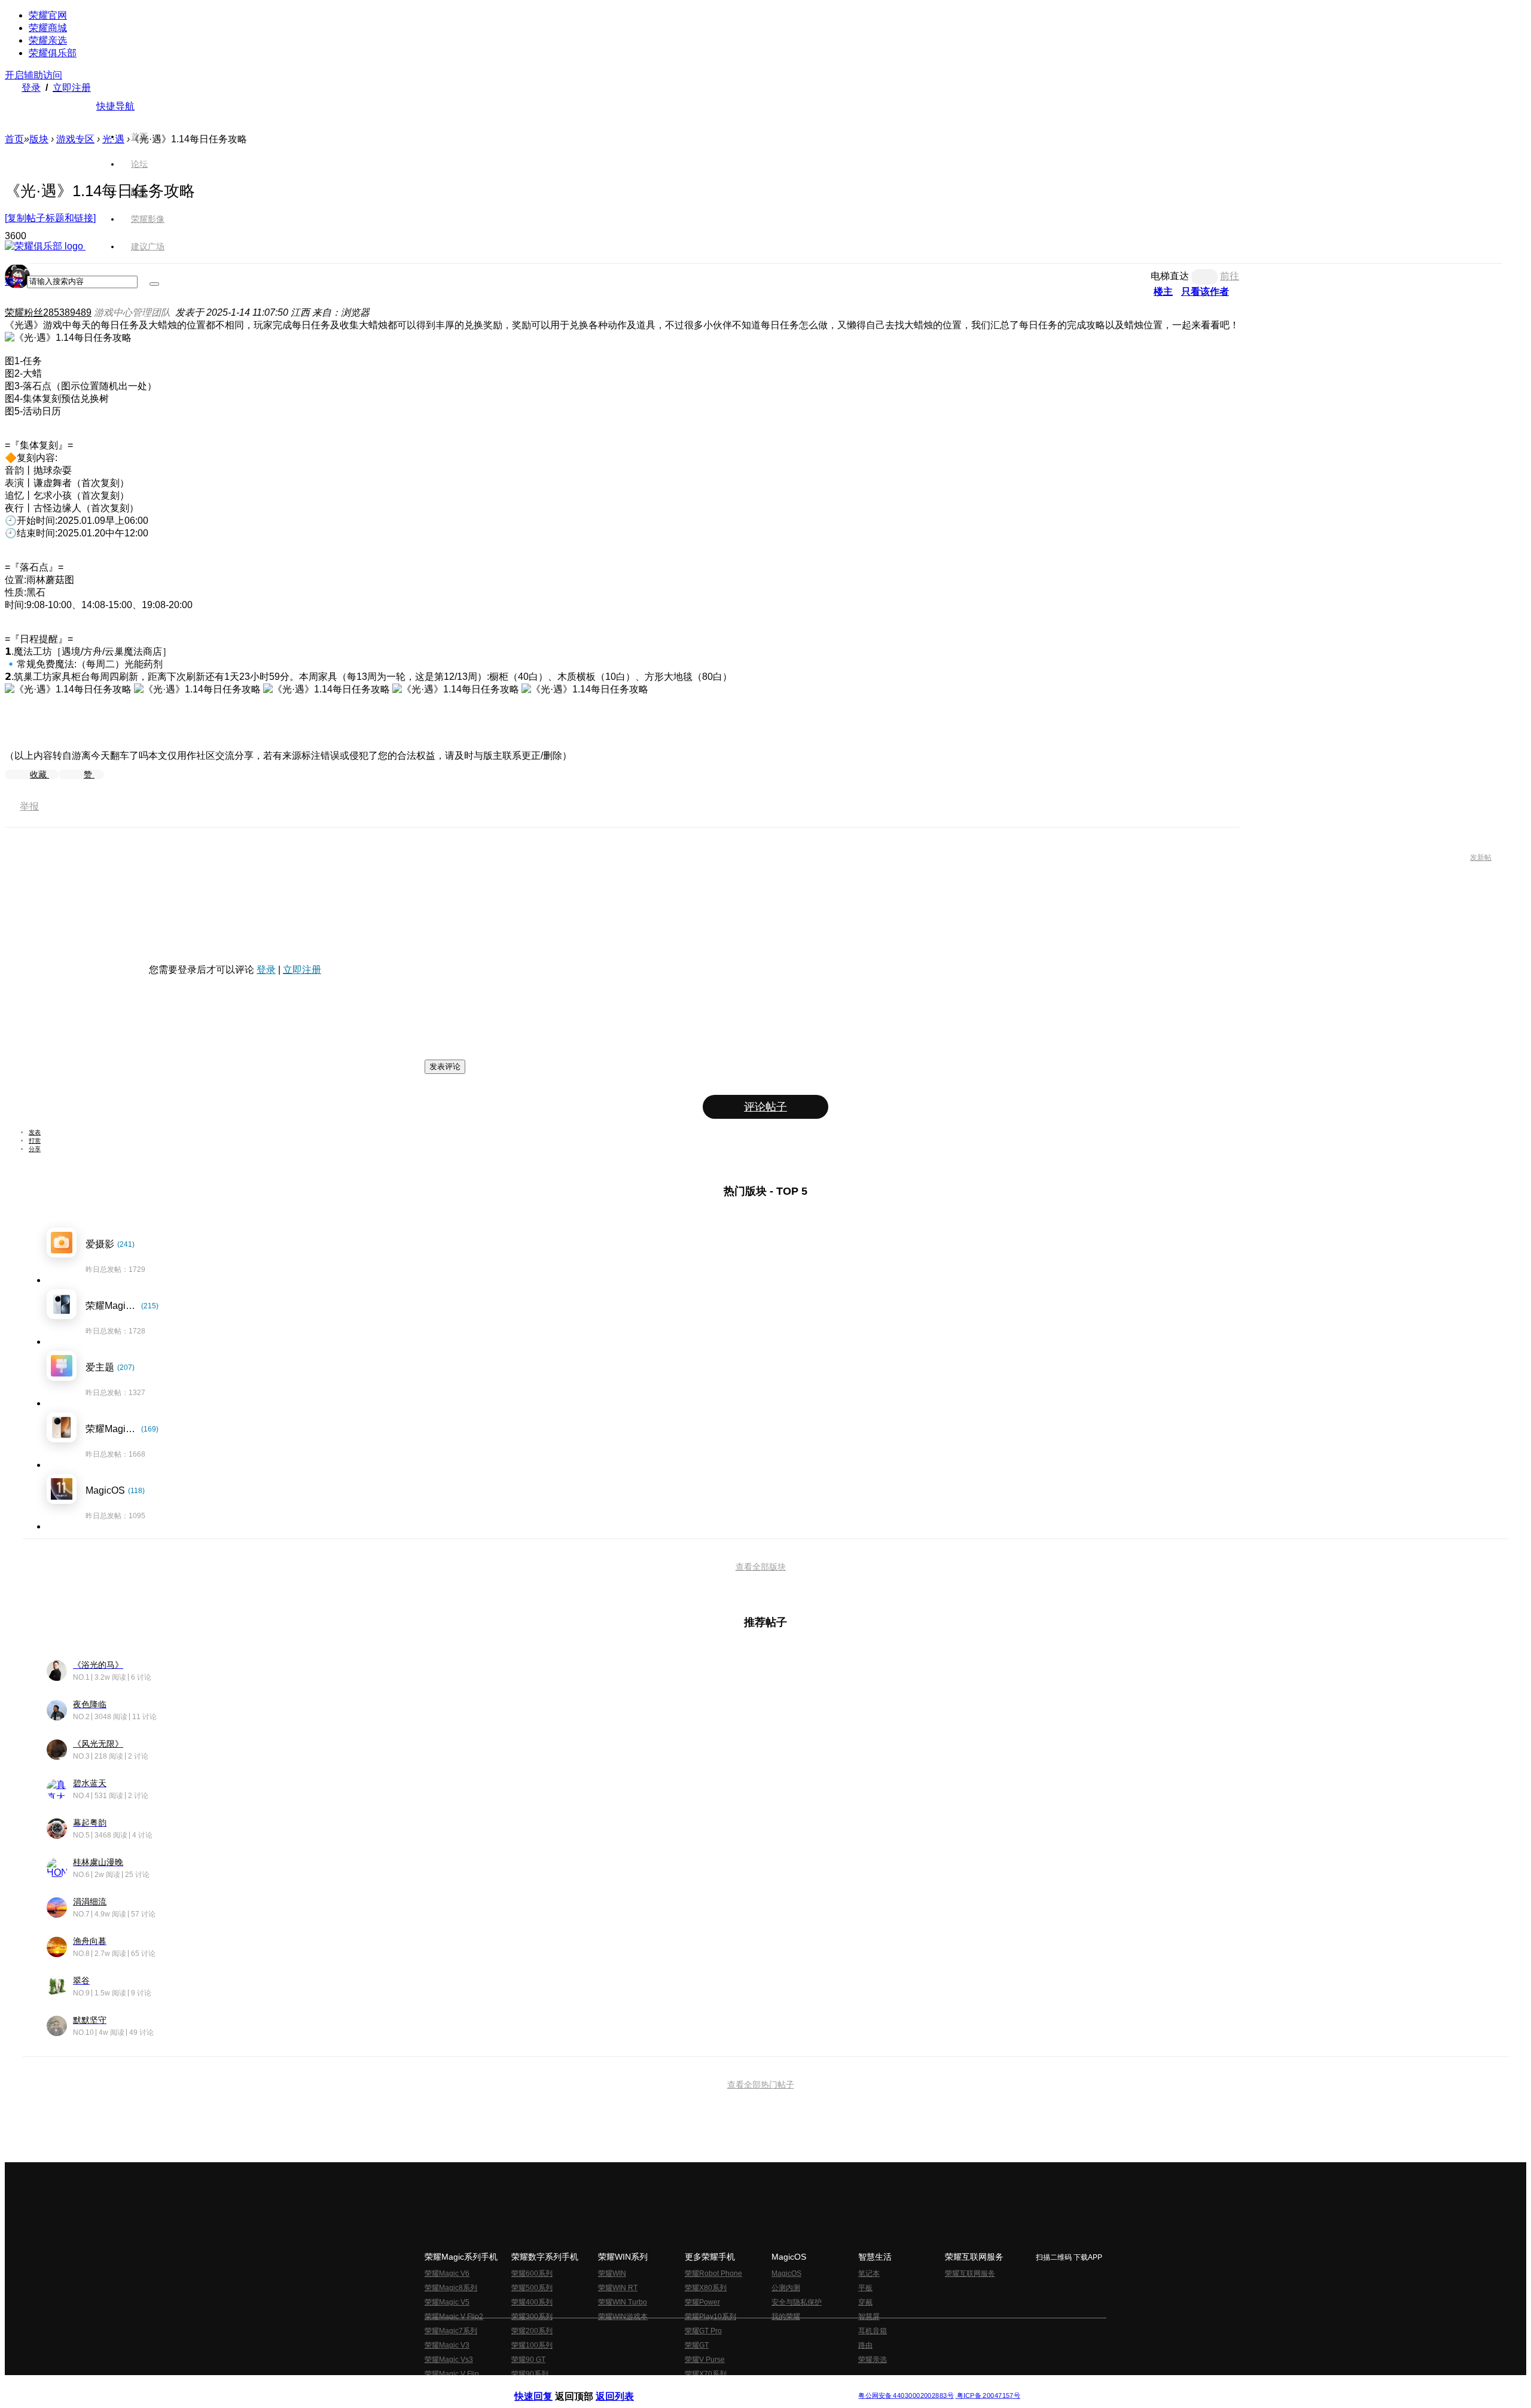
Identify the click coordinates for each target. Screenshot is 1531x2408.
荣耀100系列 (532, 2345)
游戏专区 (75, 139)
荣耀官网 (48, 15)
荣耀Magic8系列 (451, 2288)
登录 (31, 88)
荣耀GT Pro (703, 2331)
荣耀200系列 (532, 2331)
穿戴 (865, 2302)
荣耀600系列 (532, 2273)
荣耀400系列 (532, 2302)
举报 (29, 806)
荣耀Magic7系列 (451, 2331)
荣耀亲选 (48, 40)
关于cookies (692, 2386)
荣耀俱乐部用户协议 (546, 2386)
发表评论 (445, 1066)
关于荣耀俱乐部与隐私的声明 (626, 2386)
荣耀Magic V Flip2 (454, 2317)
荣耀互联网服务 (970, 2273)
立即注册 (72, 88)
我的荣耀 (786, 2317)
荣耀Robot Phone (713, 2273)
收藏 (39, 774)
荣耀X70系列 (706, 2374)
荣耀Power (702, 2302)
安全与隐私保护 (797, 2302)
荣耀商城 (48, 28)
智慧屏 (869, 2317)
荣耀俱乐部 (53, 53)
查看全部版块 (761, 1567)
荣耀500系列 (532, 2288)
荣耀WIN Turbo (623, 2302)
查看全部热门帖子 (761, 2085)
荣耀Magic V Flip (452, 2374)
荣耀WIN (612, 2273)
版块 (39, 139)
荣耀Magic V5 (447, 2302)
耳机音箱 (873, 2331)
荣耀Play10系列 (710, 2317)
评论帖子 (765, 1107)
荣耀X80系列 (706, 2288)
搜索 (14, 281)
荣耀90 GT (528, 2360)
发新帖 (1481, 857)
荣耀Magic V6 (447, 2273)
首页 (139, 136)
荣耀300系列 (532, 2317)
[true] (154, 284)
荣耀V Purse (705, 2360)
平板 (865, 2288)
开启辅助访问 (33, 75)
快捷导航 (115, 106)
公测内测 (786, 2288)
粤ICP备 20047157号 (988, 2396)
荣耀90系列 (530, 2374)
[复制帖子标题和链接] (50, 218)
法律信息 (726, 2386)
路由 (865, 2345)
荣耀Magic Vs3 (449, 2360)
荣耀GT (697, 2345)
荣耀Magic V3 (447, 2345)
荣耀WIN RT (618, 2288)
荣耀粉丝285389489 (48, 312)
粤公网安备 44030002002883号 (906, 2396)
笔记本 (869, 2273)
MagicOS (786, 2273)
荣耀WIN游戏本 (623, 2317)
